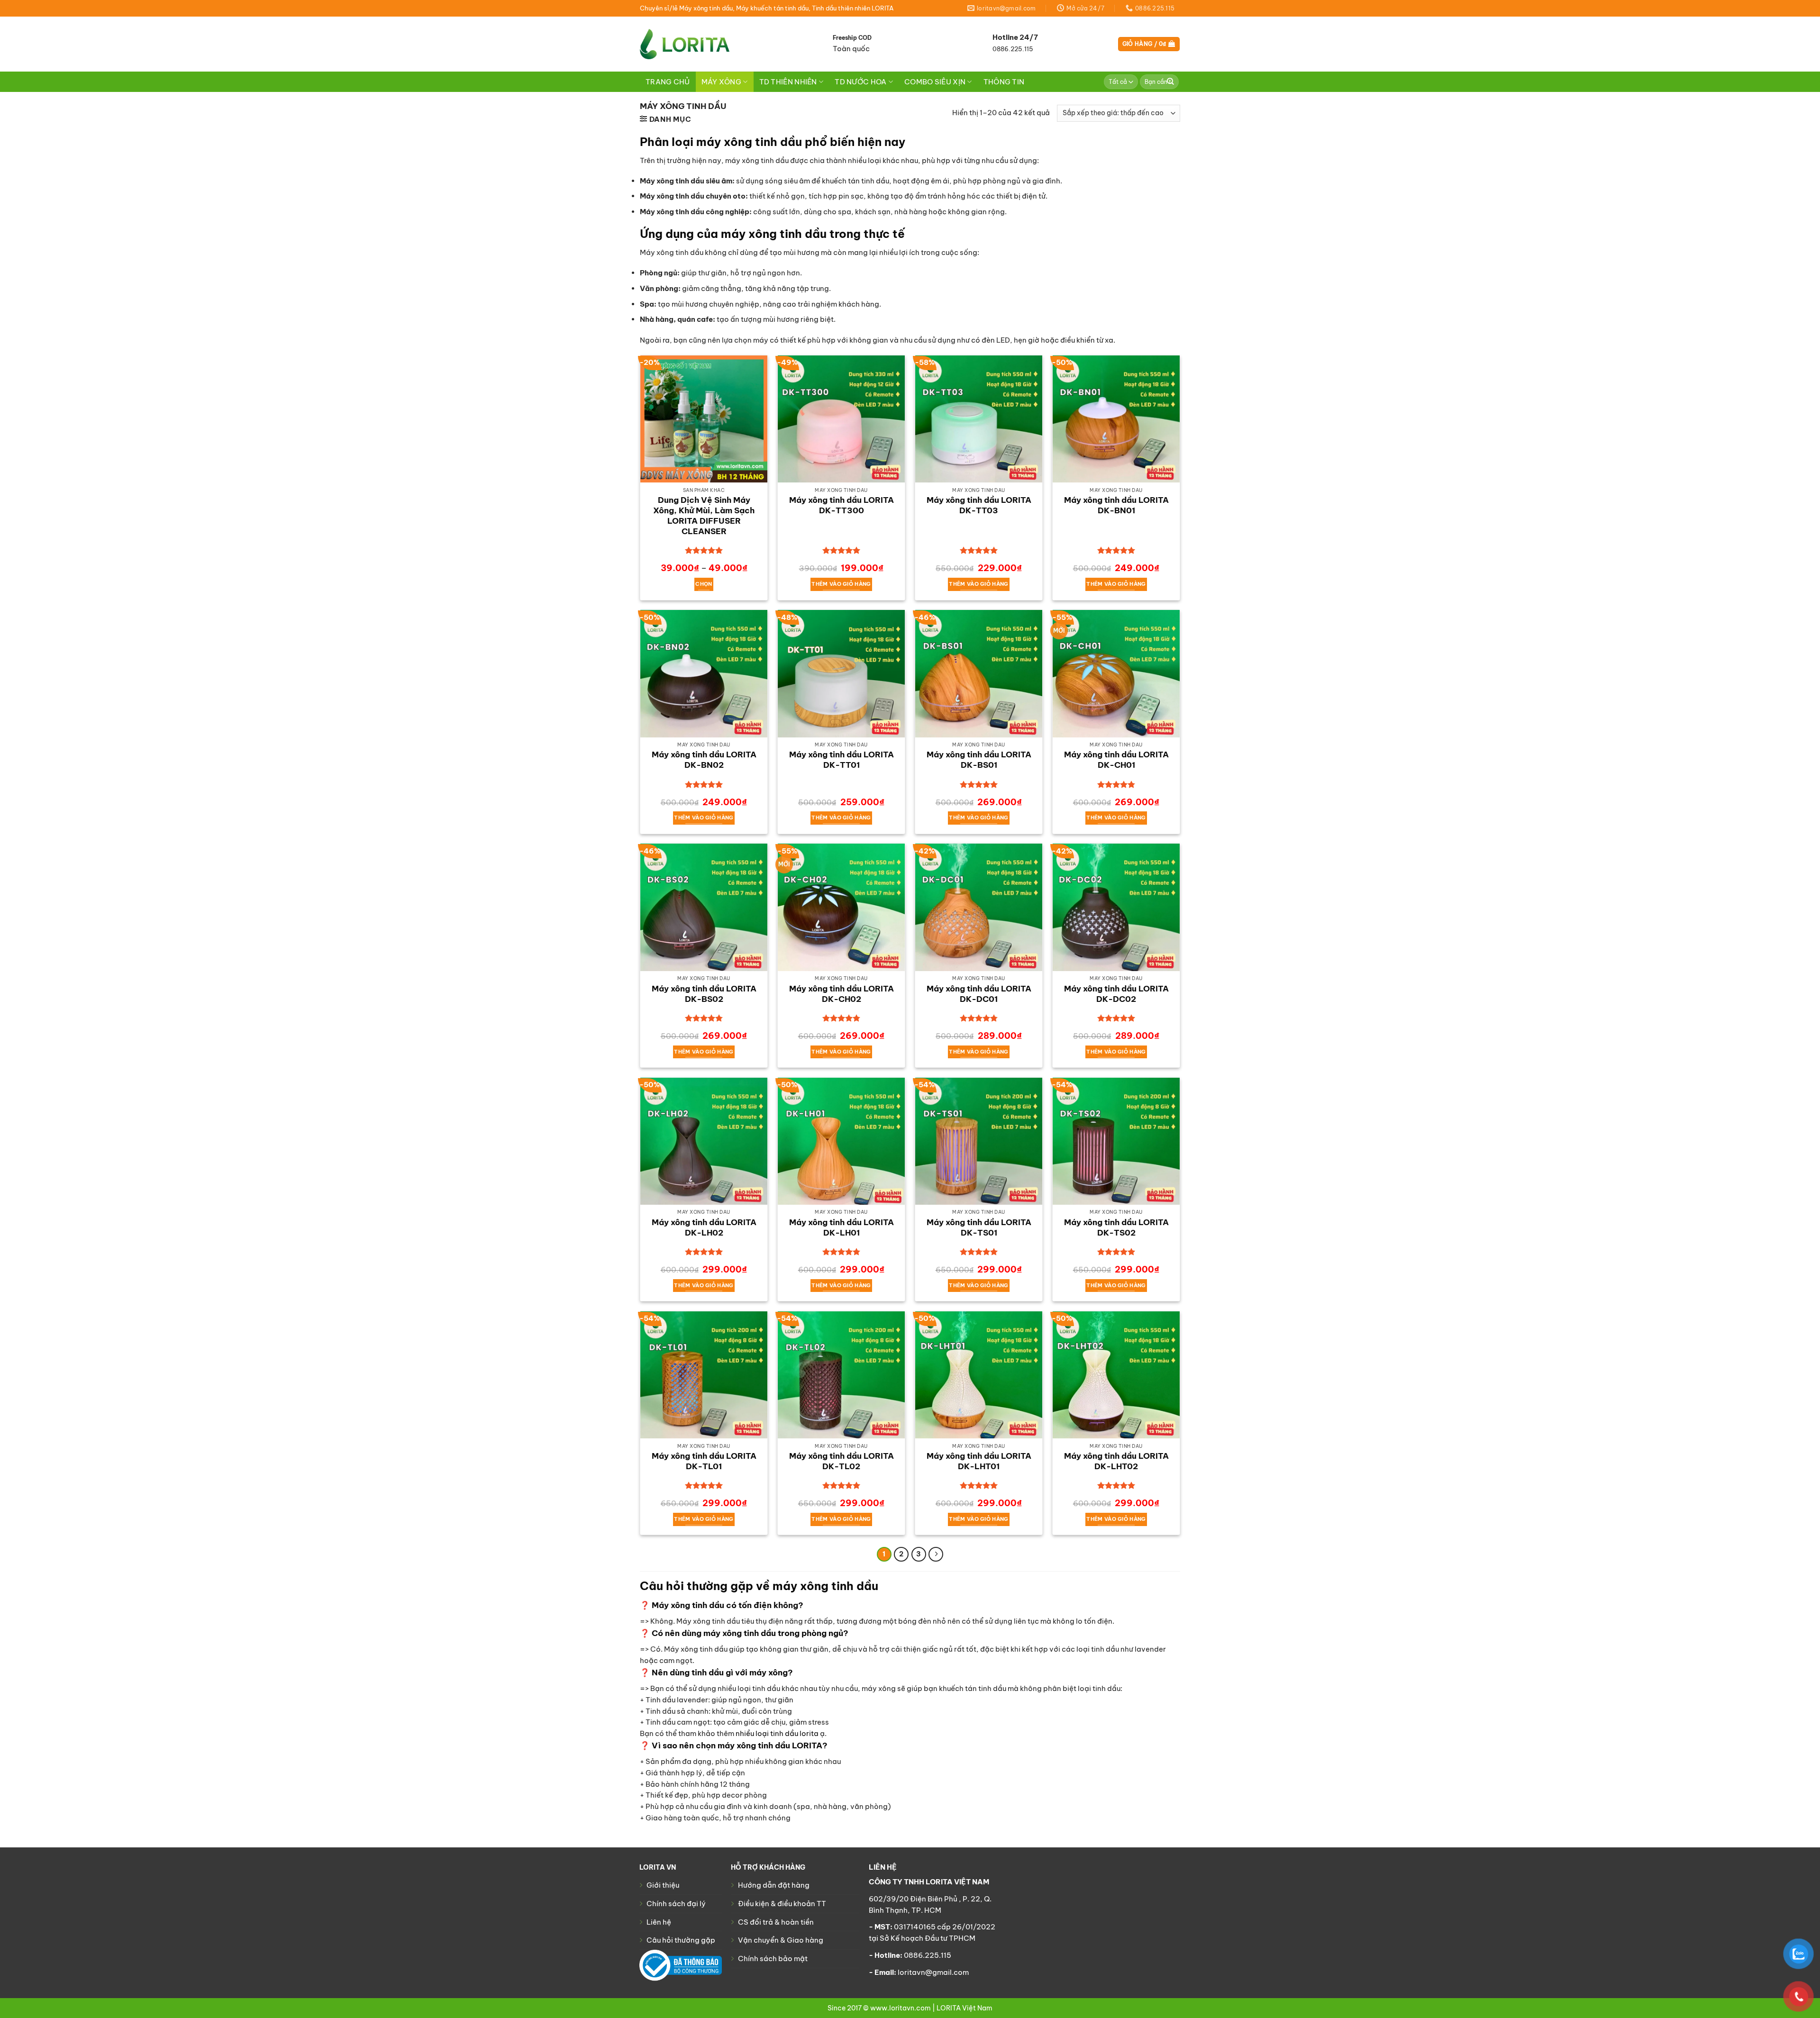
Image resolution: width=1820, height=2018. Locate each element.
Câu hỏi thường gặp (681, 1940)
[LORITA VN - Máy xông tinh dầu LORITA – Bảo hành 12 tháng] (685, 44)
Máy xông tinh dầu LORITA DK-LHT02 (1116, 1461)
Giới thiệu (663, 1885)
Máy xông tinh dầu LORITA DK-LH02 (704, 1227)
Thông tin (1004, 82)
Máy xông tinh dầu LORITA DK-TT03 (979, 505)
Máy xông (721, 82)
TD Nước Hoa (860, 82)
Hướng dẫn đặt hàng (774, 1885)
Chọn (704, 584)
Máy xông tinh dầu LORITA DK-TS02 (1116, 1227)
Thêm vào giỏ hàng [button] (841, 584)
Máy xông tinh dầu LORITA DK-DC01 (979, 994)
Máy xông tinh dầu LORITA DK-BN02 (704, 760)
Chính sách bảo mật (773, 1959)
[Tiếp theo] (936, 1554)
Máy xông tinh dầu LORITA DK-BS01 (979, 760)
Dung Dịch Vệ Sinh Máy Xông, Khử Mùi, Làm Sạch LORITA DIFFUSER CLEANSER (704, 516)
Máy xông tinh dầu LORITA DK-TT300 (842, 505)
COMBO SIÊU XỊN (935, 82)
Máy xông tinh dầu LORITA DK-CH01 (1116, 760)
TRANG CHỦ (668, 82)
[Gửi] (1171, 82)
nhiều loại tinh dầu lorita (777, 1733)
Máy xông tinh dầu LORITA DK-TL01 (704, 1461)
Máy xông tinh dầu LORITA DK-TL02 (842, 1461)
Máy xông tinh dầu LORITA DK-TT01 (842, 760)
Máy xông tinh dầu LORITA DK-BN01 (1116, 505)
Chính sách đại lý (676, 1904)
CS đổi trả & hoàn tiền (776, 1922)
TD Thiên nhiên (788, 82)
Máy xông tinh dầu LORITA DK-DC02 (1116, 994)
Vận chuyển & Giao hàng (781, 1940)
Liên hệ (659, 1922)
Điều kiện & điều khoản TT (782, 1904)
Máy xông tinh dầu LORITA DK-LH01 (842, 1227)
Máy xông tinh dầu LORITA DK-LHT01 (979, 1461)
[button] (1149, 44)
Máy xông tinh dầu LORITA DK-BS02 (704, 994)
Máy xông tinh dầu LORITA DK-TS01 (979, 1227)
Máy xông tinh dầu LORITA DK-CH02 (842, 994)
